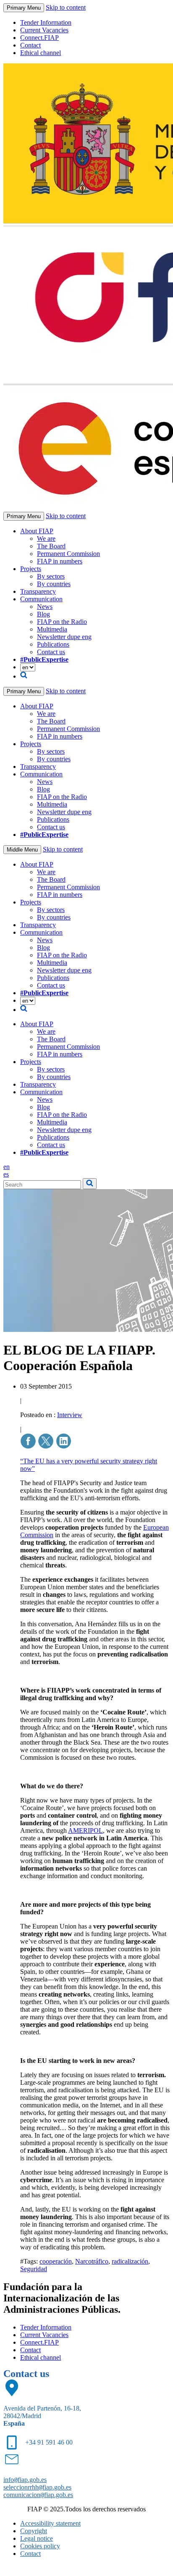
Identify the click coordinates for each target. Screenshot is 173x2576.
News (45, 607)
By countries (54, 584)
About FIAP (37, 531)
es (6, 1174)
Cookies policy (40, 2546)
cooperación (56, 2261)
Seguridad (34, 2269)
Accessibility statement (50, 2523)
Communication (41, 599)
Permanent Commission (68, 554)
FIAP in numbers (60, 561)
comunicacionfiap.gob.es (38, 2495)
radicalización (130, 2261)
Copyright (34, 2531)
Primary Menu (24, 8)
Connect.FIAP (39, 38)
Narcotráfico (92, 2261)
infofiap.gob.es (25, 2480)
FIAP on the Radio (62, 622)
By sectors (51, 576)
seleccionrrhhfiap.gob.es (37, 2487)
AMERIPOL (85, 1830)
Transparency (38, 591)
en (7, 1167)
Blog (43, 614)
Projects (31, 569)
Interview (70, 1415)
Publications (53, 644)
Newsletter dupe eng (64, 637)
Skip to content (66, 7)
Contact (30, 45)
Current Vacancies (44, 30)
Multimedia (52, 629)
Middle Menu (22, 850)
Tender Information (46, 22)
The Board (51, 546)
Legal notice (37, 2538)
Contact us (51, 652)
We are (46, 539)
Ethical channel (41, 53)
